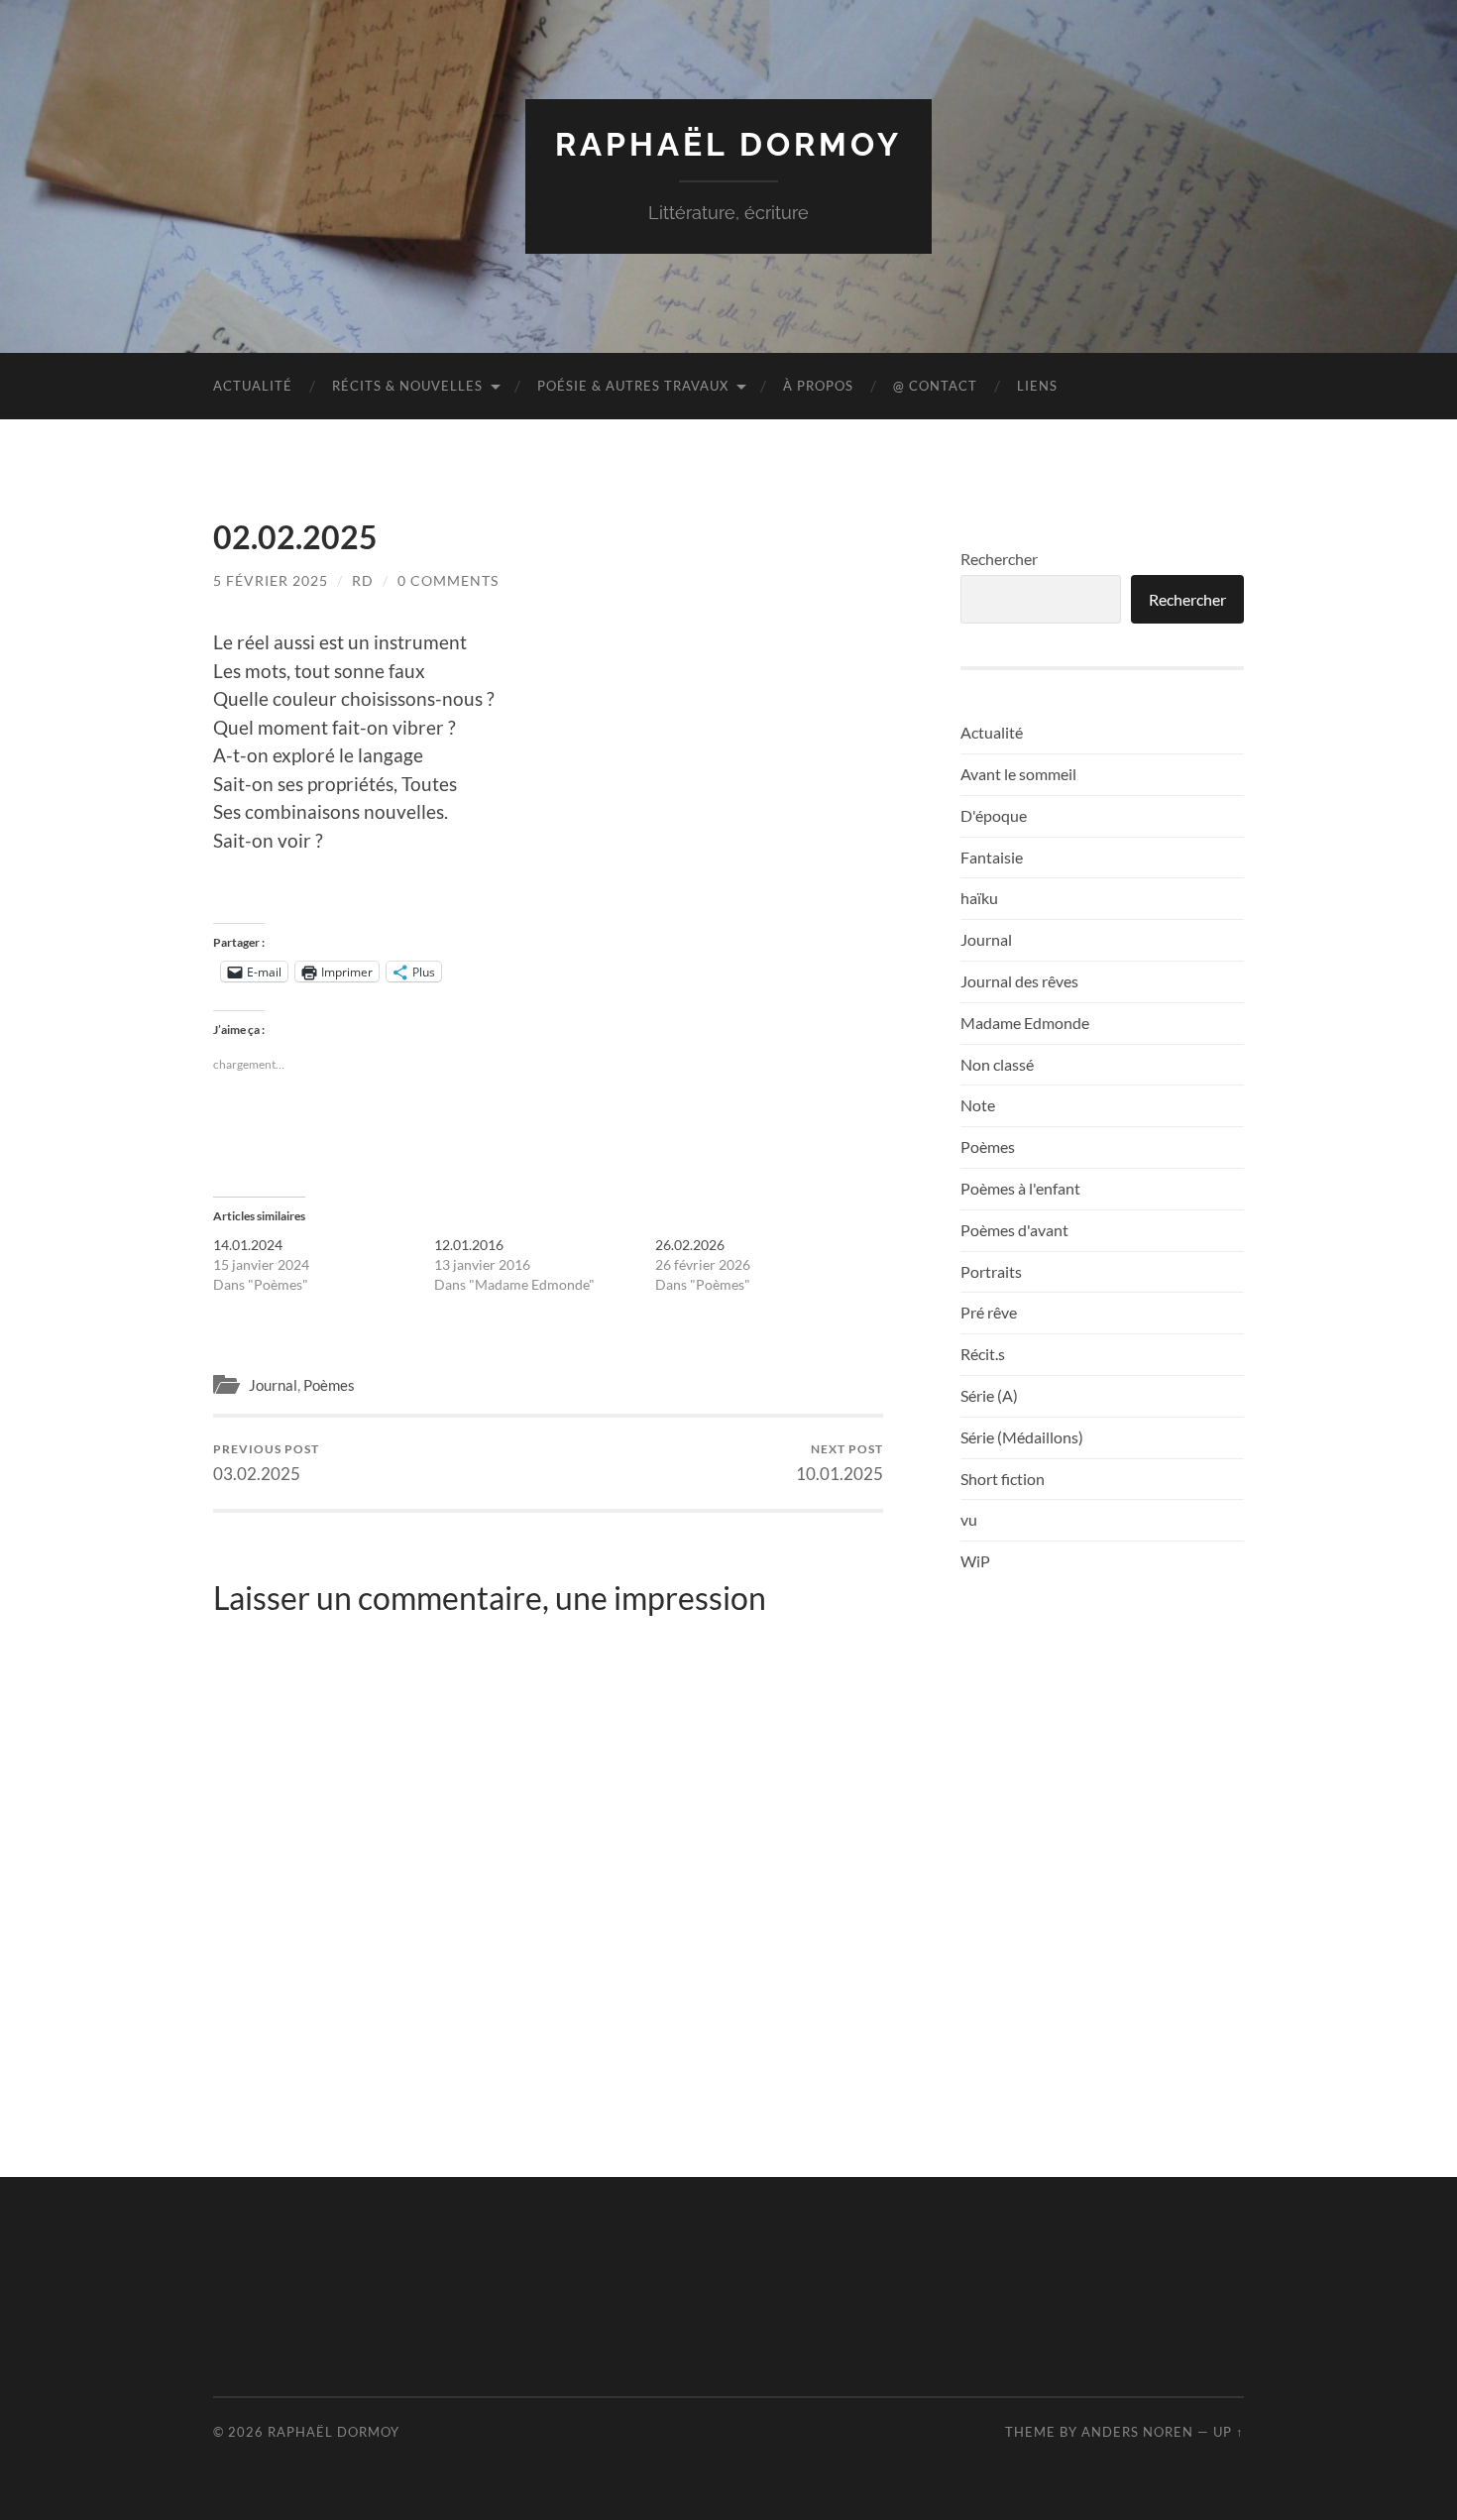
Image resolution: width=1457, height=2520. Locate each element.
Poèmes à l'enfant (1020, 1188)
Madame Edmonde (1025, 1023)
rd (363, 580)
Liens (1037, 386)
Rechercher (999, 559)
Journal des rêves (1019, 981)
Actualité (253, 386)
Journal (273, 1385)
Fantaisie (992, 857)
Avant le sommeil (1018, 774)
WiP (975, 1561)
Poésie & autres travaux (633, 386)
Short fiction (1003, 1479)
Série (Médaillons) (1022, 1437)
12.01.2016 (469, 1245)
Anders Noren (1137, 2432)
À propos (818, 386)
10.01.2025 (840, 1463)
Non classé (997, 1064)
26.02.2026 (690, 1245)
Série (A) (989, 1395)
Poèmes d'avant (1014, 1230)
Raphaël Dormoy (728, 144)
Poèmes (329, 1385)
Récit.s (983, 1354)
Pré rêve (989, 1312)
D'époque (994, 815)
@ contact (935, 386)
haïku (979, 898)
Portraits (991, 1271)
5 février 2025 (271, 580)
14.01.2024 (248, 1245)
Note (978, 1105)
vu (969, 1519)
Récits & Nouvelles (407, 386)
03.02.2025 (266, 1463)
